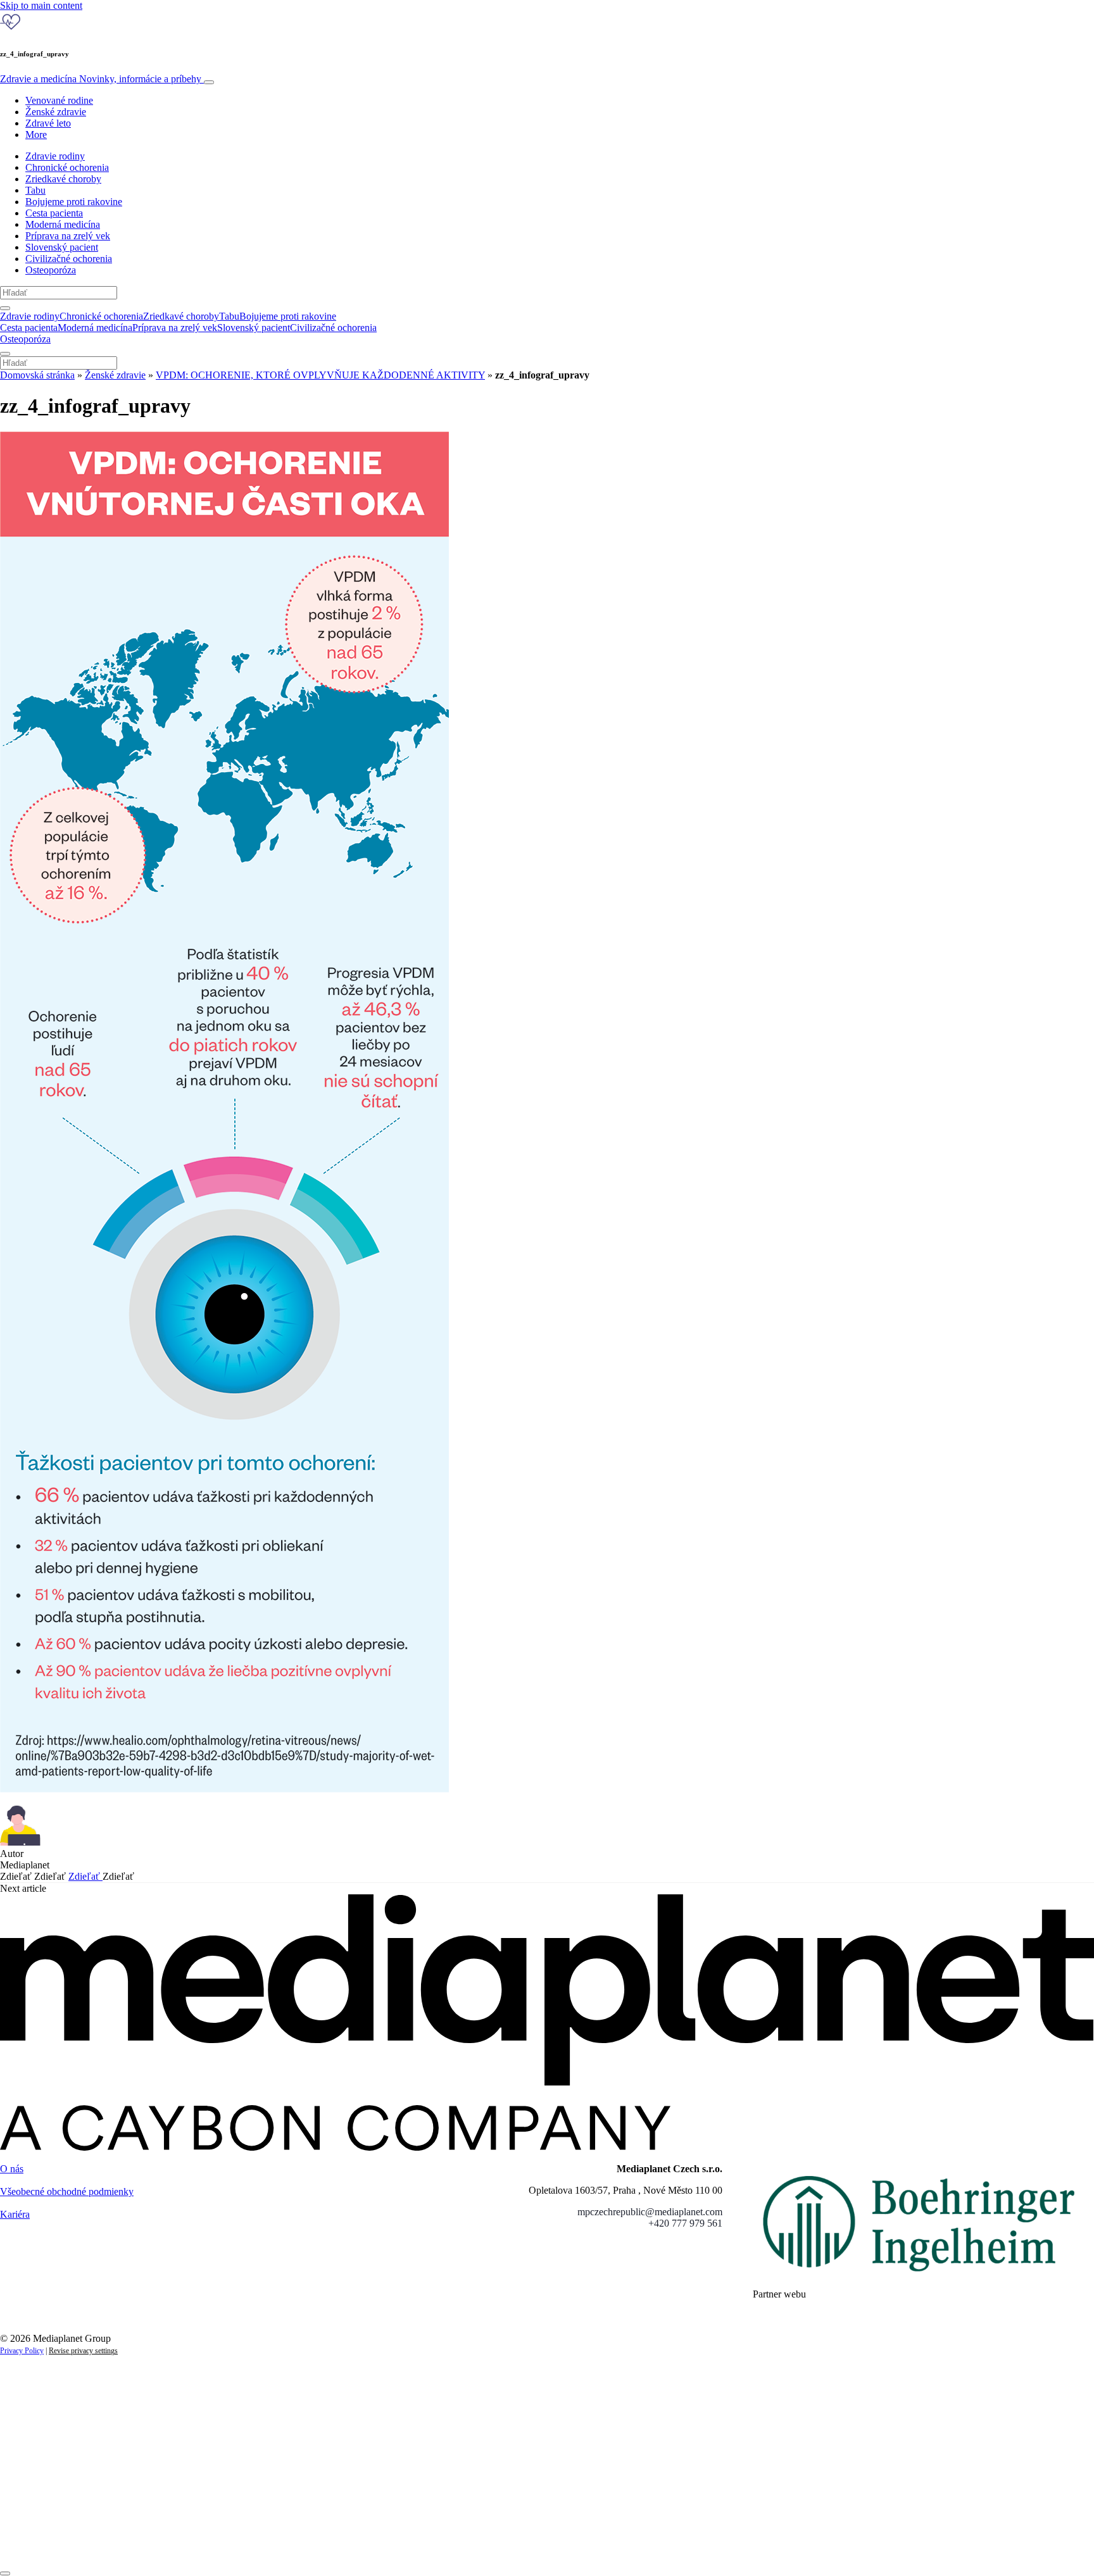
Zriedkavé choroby (63, 179)
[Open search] (5, 308)
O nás (12, 2169)
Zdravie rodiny (55, 156)
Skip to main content (41, 5)
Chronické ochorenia (67, 167)
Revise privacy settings (83, 2351)
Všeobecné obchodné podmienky (67, 2191)
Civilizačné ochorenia (69, 259)
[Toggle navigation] (209, 82)
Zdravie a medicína (101, 79)
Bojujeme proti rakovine (74, 202)
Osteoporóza (51, 270)
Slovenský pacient (62, 247)
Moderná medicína (63, 224)
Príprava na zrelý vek (68, 236)
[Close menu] (5, 354)
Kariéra (15, 2214)
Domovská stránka (37, 375)
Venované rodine (59, 100)
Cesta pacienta (54, 213)
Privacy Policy (22, 2351)
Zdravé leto (48, 123)
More (36, 134)
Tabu (35, 190)
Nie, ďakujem (260, 2543)
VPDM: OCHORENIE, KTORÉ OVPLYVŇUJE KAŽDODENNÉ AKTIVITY (320, 375)
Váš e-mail (41, 2500)
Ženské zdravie (56, 112)
